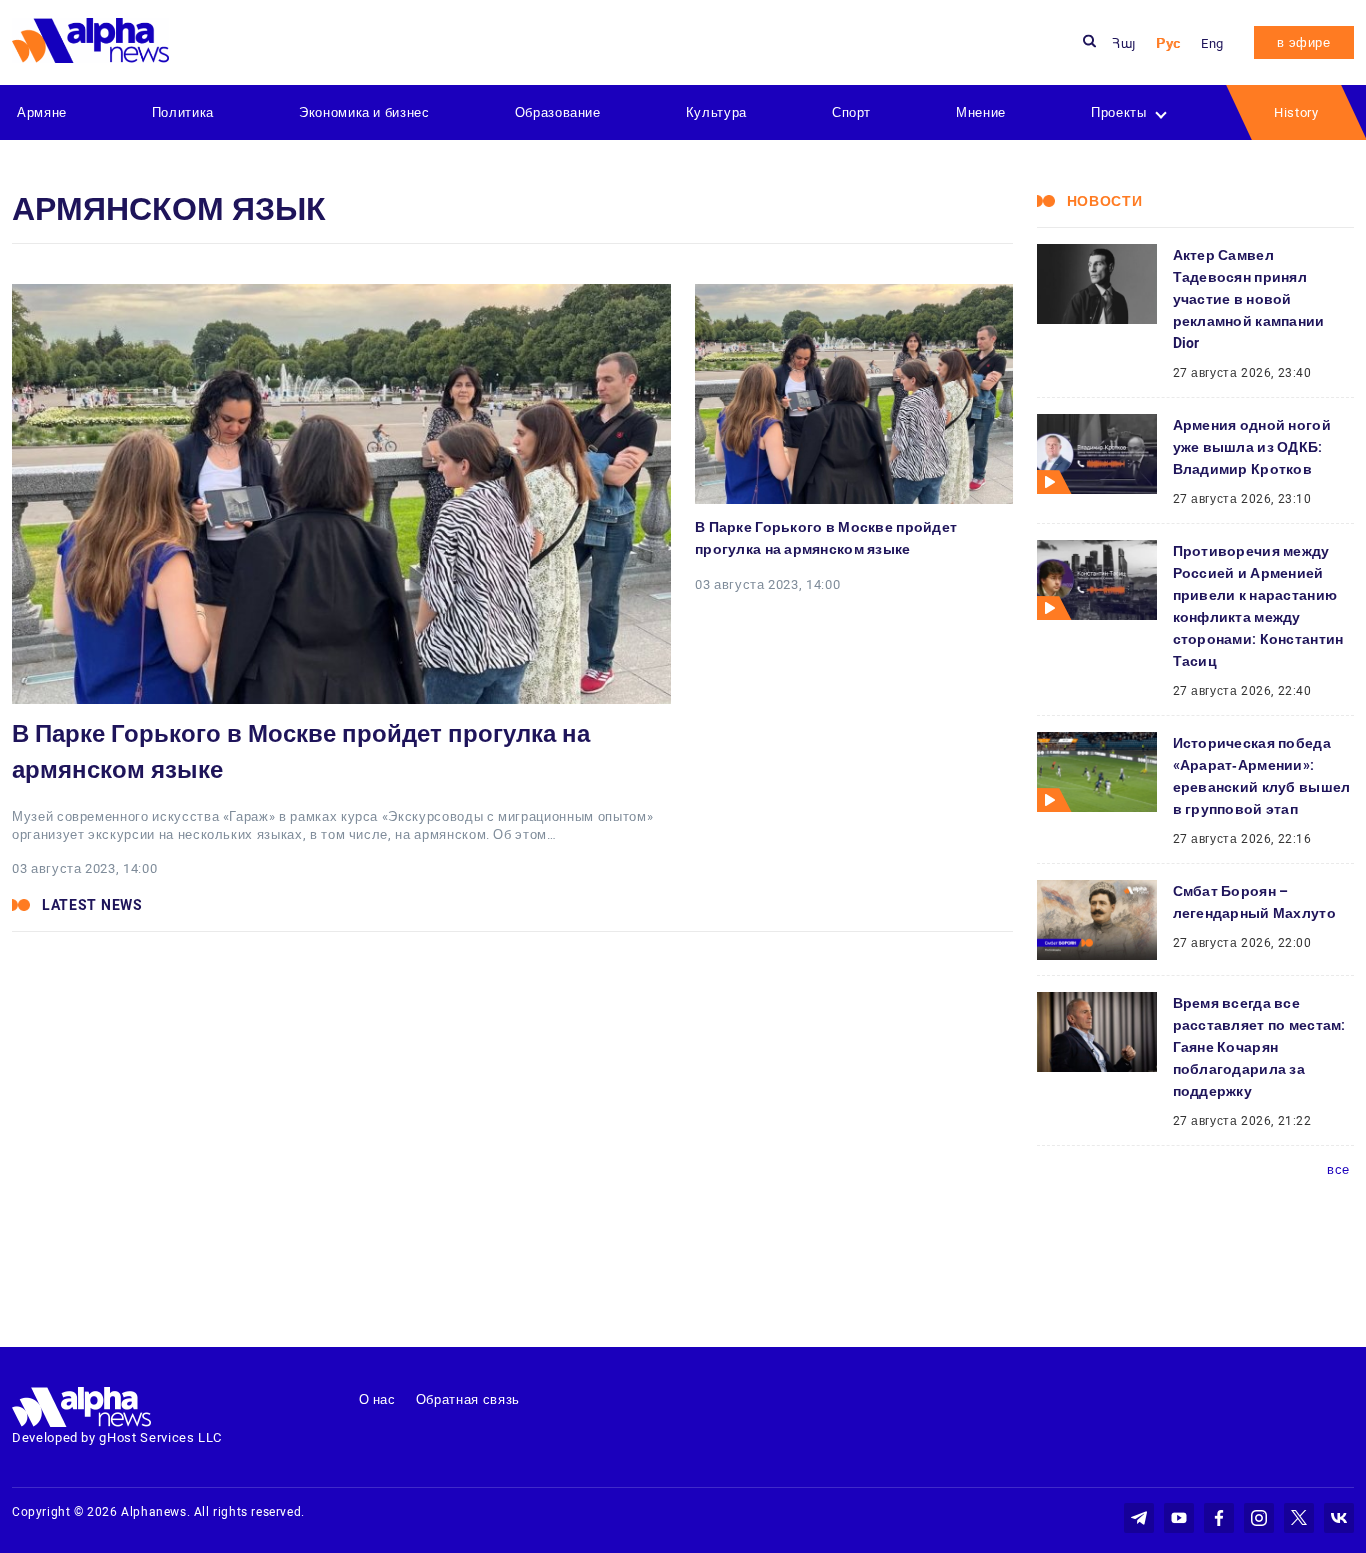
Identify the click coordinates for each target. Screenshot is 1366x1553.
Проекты (1119, 112)
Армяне (42, 112)
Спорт (851, 112)
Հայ (1124, 43)
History (1296, 112)
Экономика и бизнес (364, 112)
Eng (1212, 43)
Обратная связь (468, 1399)
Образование (558, 112)
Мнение (981, 112)
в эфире (1304, 42)
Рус (1168, 43)
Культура (716, 112)
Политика (183, 112)
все (1338, 1169)
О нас (377, 1399)
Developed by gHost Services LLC (117, 1437)
